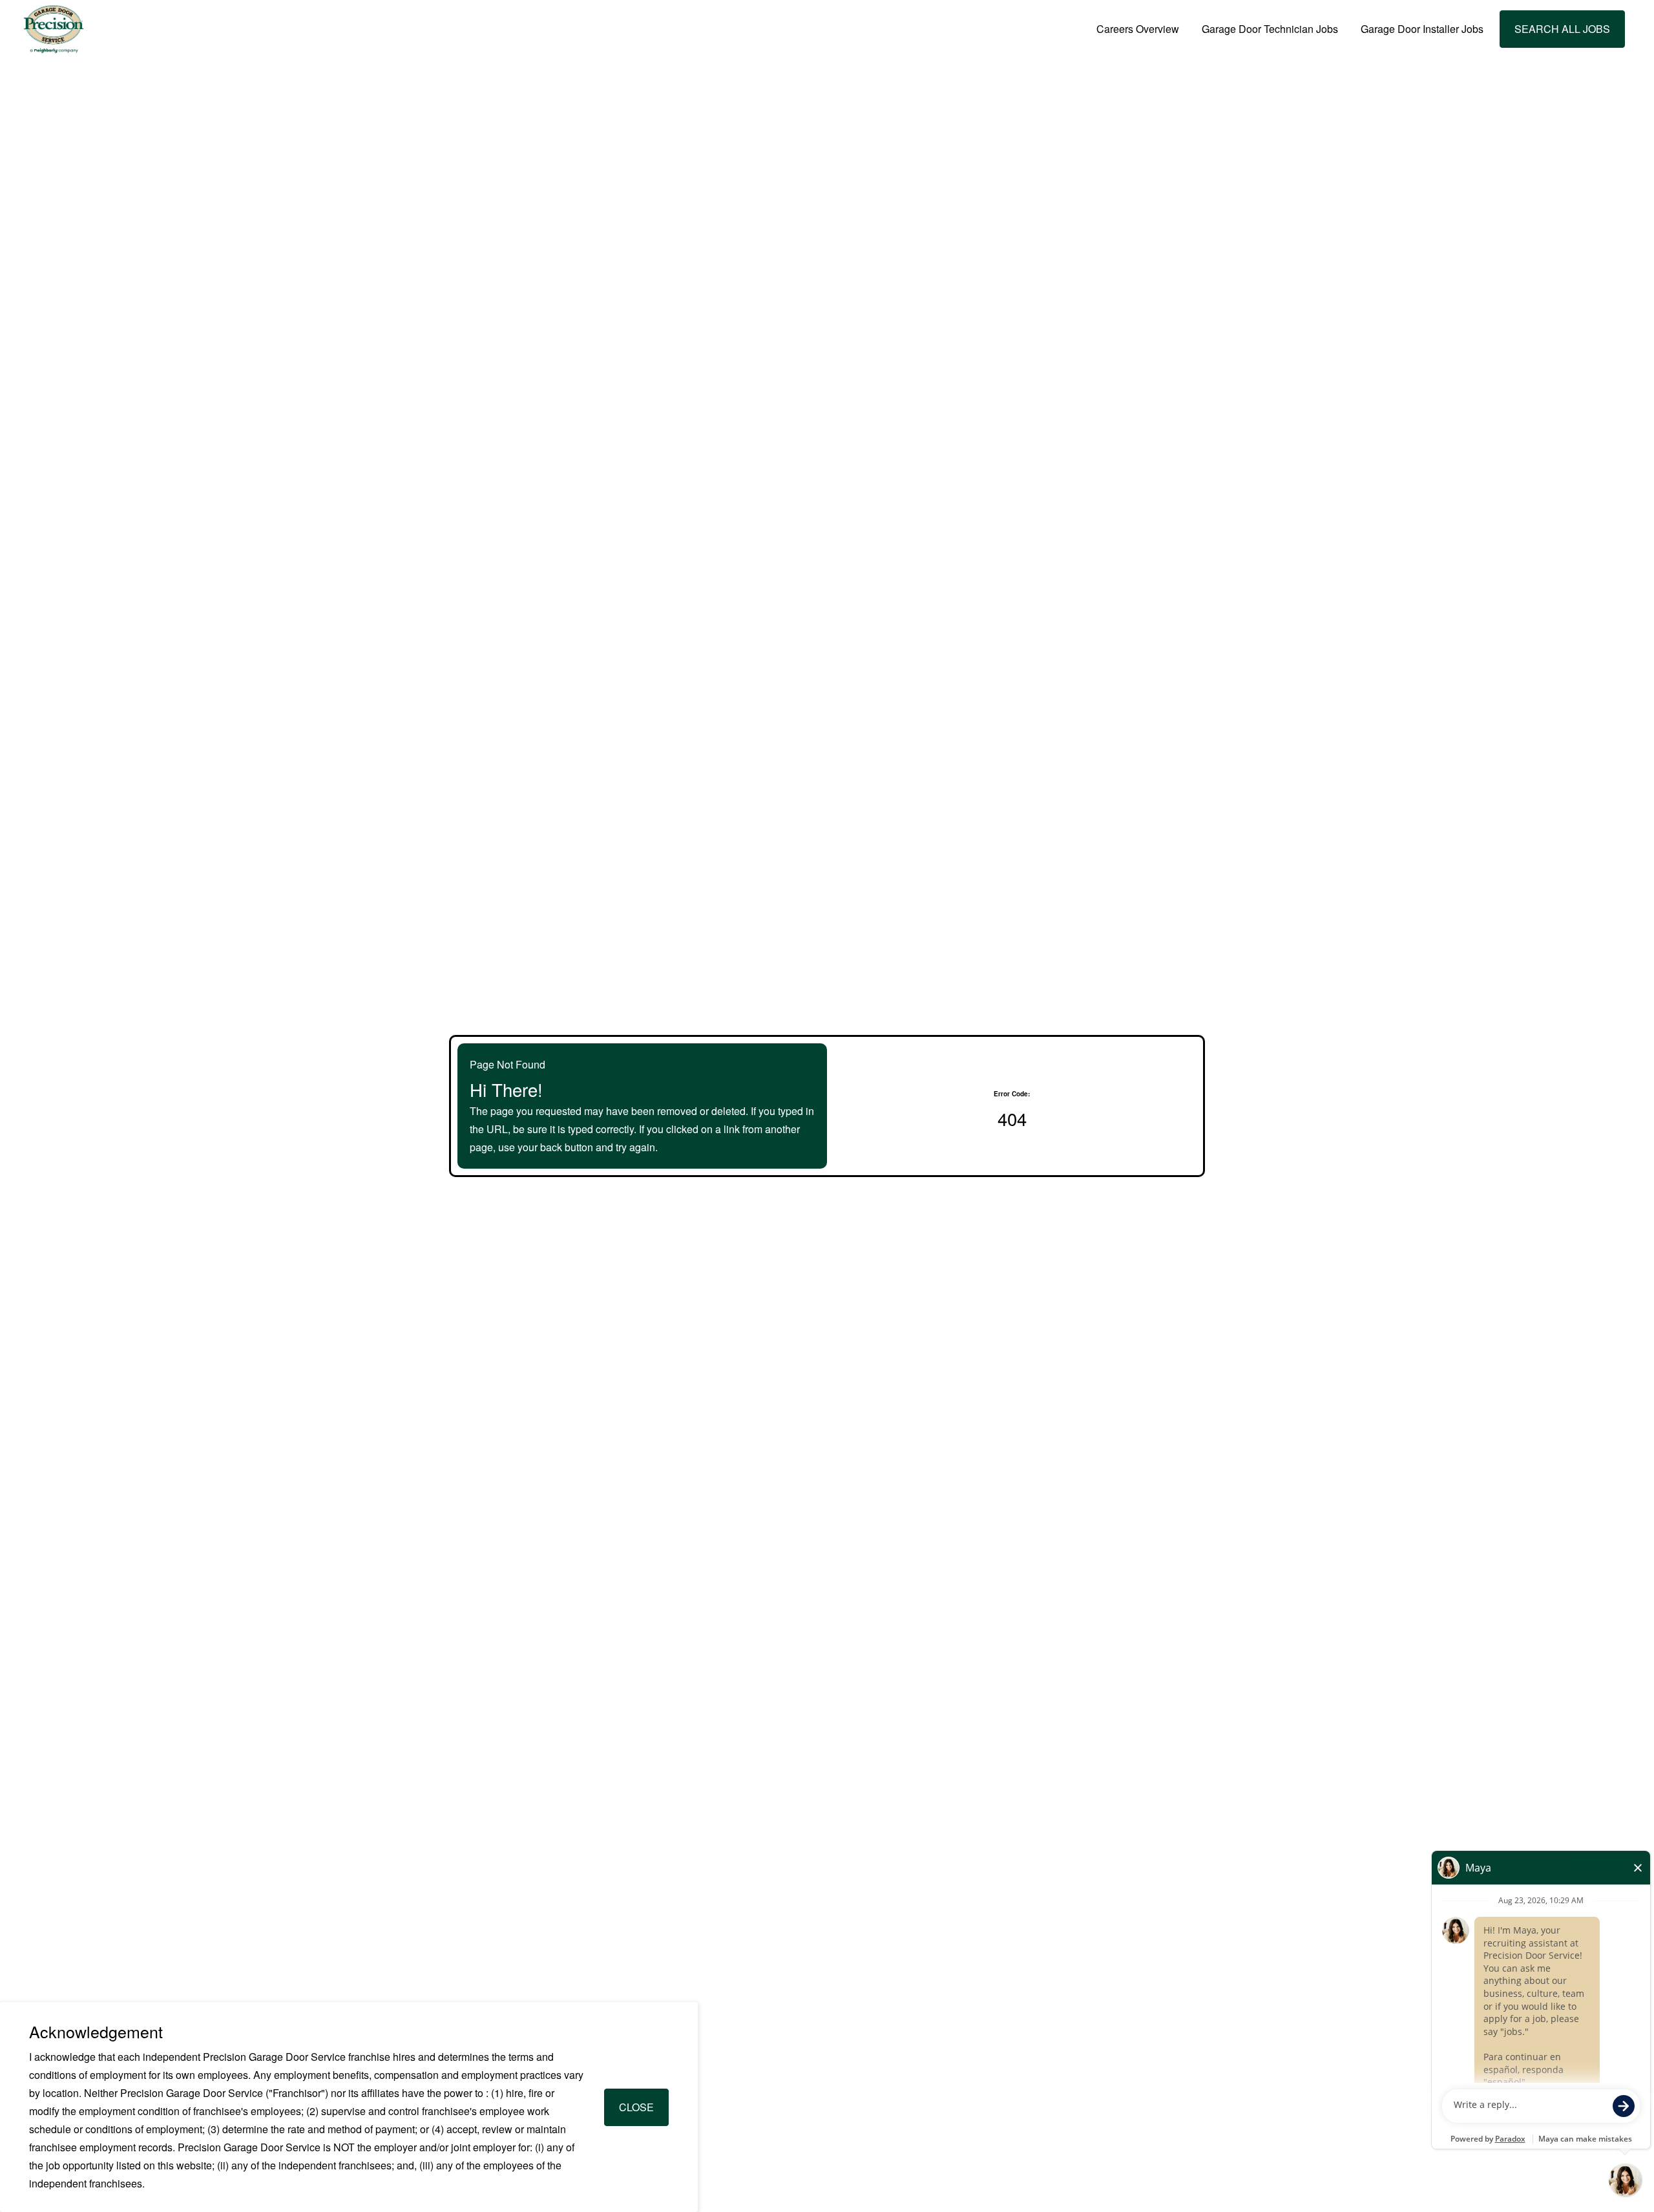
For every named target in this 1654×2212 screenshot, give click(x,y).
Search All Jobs (1562, 29)
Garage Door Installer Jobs (1422, 29)
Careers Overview (1138, 29)
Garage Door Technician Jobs (1270, 29)
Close (636, 2107)
